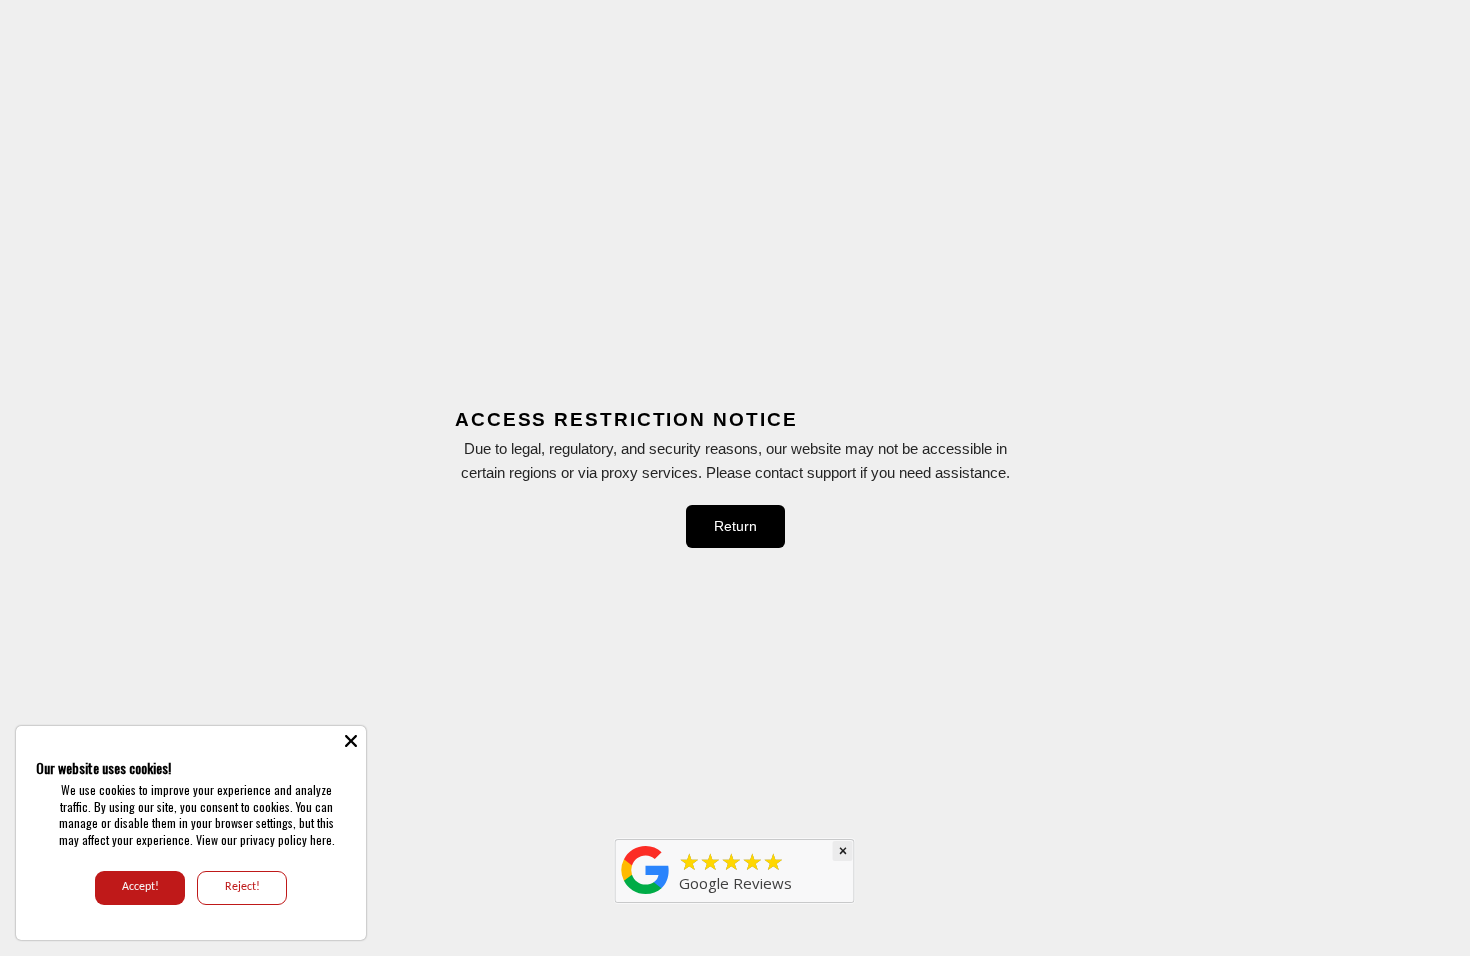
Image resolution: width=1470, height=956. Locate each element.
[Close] (351, 741)
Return (735, 526)
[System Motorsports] (646, 894)
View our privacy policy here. (265, 839)
